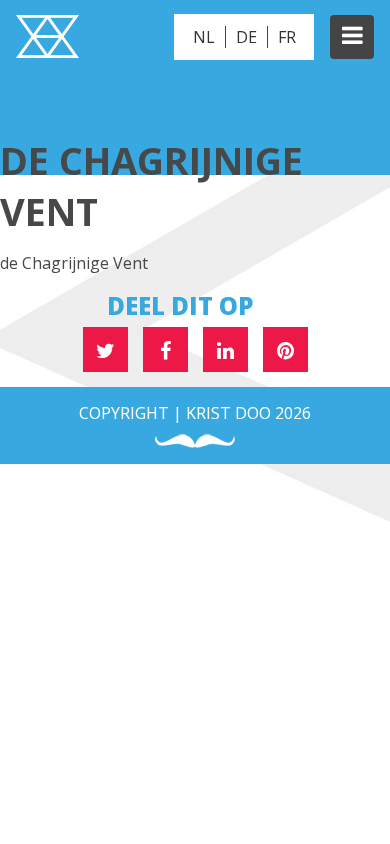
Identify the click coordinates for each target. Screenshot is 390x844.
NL (204, 37)
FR (287, 37)
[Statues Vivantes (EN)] (47, 39)
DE (246, 37)
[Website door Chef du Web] (195, 441)
